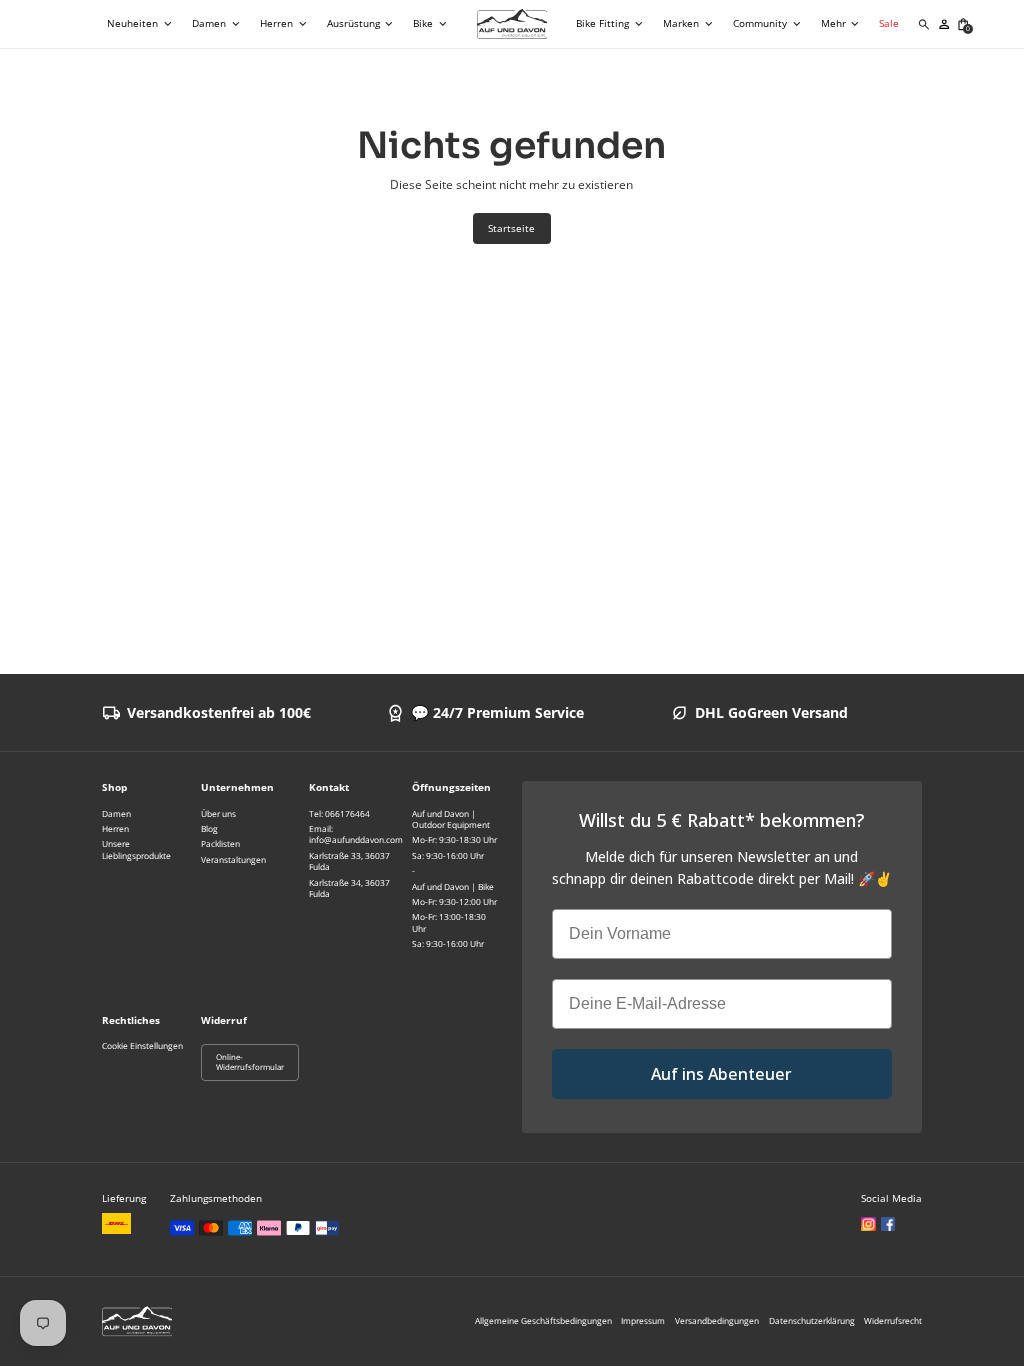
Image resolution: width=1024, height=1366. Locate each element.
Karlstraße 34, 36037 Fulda (349, 888)
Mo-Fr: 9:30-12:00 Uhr (454, 901)
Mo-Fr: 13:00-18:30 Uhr (449, 922)
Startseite (511, 228)
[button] (140, 24)
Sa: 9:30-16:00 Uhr (448, 855)
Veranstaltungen (233, 859)
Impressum (643, 1320)
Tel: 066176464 (339, 813)
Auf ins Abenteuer (721, 1074)
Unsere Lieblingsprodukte (136, 849)
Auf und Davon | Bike (453, 886)
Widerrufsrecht (893, 1320)
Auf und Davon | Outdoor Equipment (451, 819)
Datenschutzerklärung (812, 1320)
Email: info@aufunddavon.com (356, 834)
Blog (209, 828)
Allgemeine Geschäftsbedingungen (543, 1320)
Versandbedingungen (717, 1320)
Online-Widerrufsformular (250, 1062)
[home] (512, 24)
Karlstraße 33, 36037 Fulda (349, 861)
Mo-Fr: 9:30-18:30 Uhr (454, 839)
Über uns (218, 813)
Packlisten (220, 843)
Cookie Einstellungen (142, 1045)
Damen (116, 813)
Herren (115, 828)
